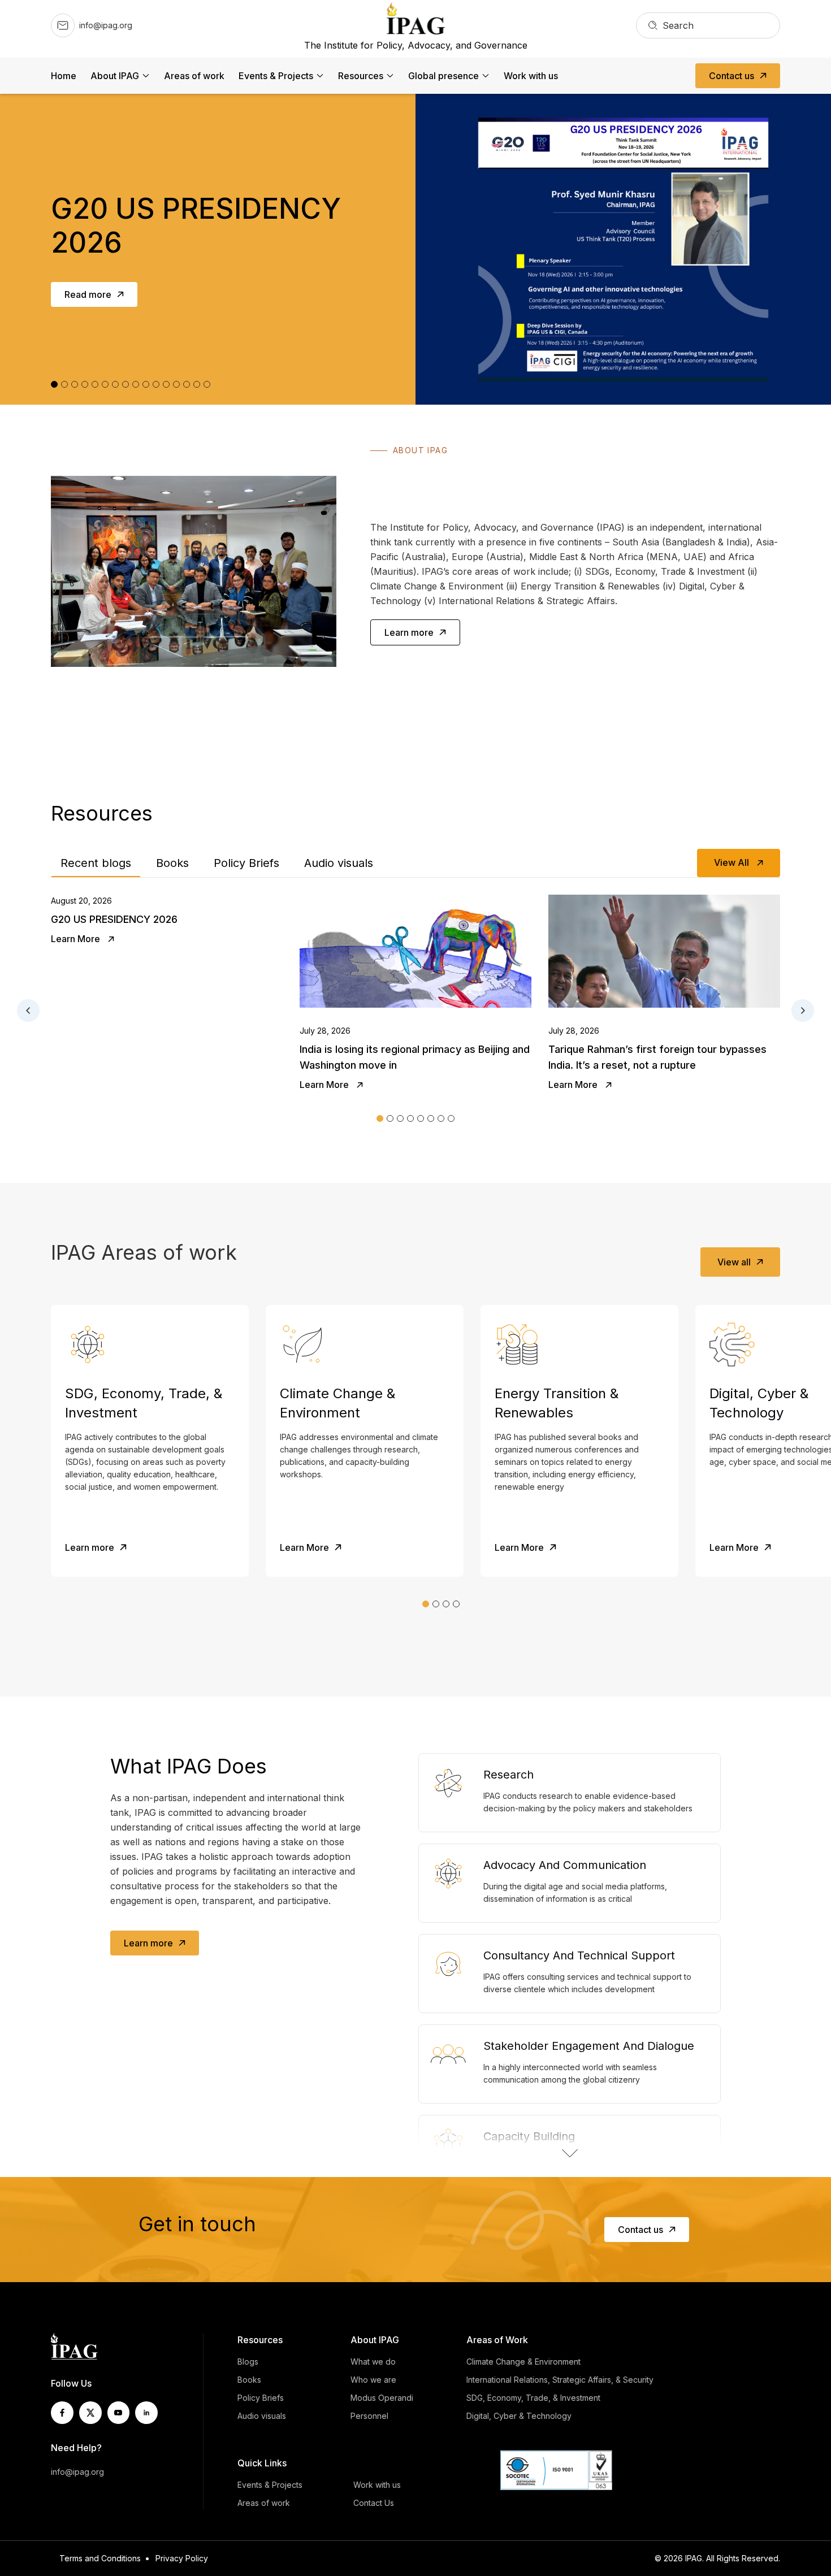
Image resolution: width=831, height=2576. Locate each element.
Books (172, 863)
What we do (373, 2362)
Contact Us (374, 2503)
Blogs (248, 2362)
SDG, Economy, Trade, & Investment (533, 2398)
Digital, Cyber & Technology (519, 2416)
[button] (380, 1118)
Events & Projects (276, 76)
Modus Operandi (382, 2398)
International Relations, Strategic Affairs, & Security (560, 2380)
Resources (361, 76)
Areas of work (194, 76)
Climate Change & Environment (523, 2362)
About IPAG (115, 76)
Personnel (369, 2416)
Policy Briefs (246, 863)
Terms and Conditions (100, 2558)
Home (64, 76)
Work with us (531, 76)
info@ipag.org (77, 2472)
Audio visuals (339, 863)
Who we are (373, 2380)
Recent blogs (96, 863)
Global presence (443, 76)
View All (733, 862)
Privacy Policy (182, 2558)
